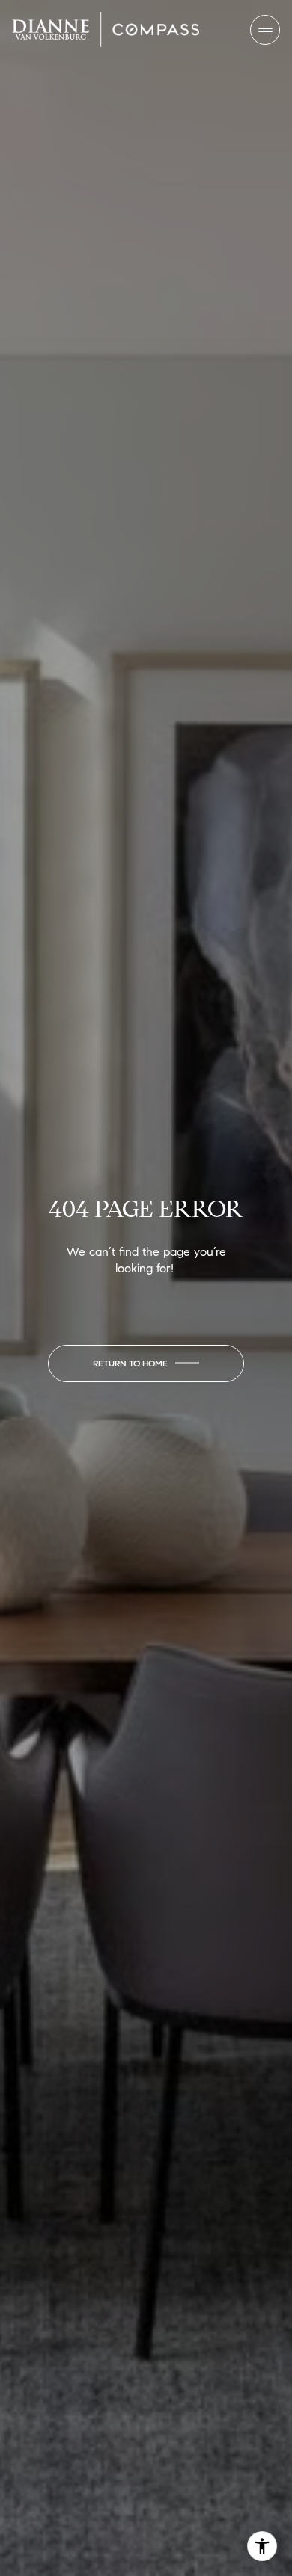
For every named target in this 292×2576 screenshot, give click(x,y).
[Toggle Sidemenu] (265, 30)
